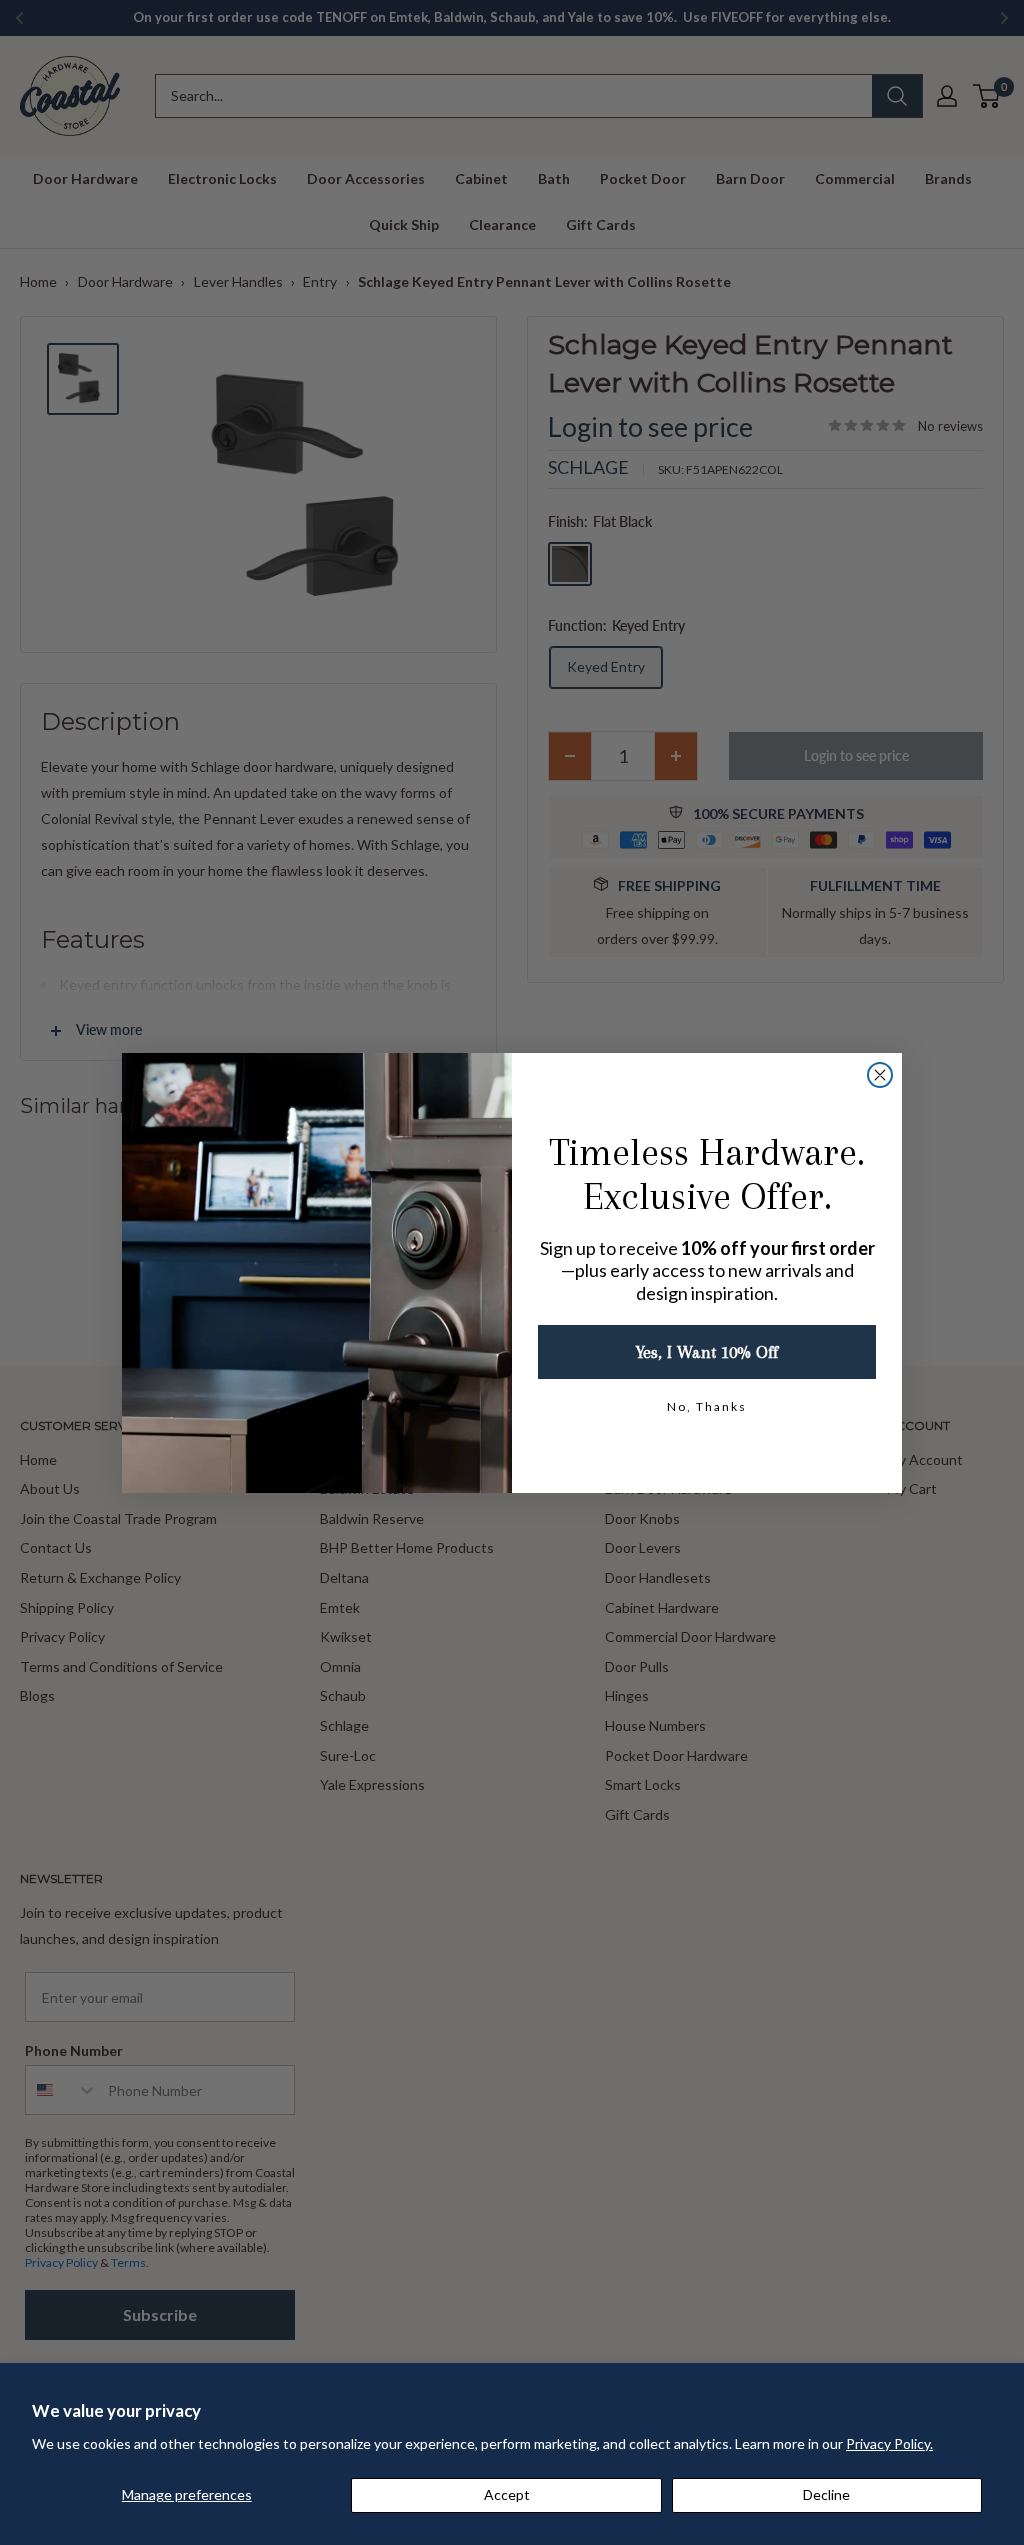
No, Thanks (707, 1406)
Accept (507, 2494)
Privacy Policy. (889, 2443)
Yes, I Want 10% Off (707, 1352)
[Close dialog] (880, 1075)
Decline (826, 2494)
